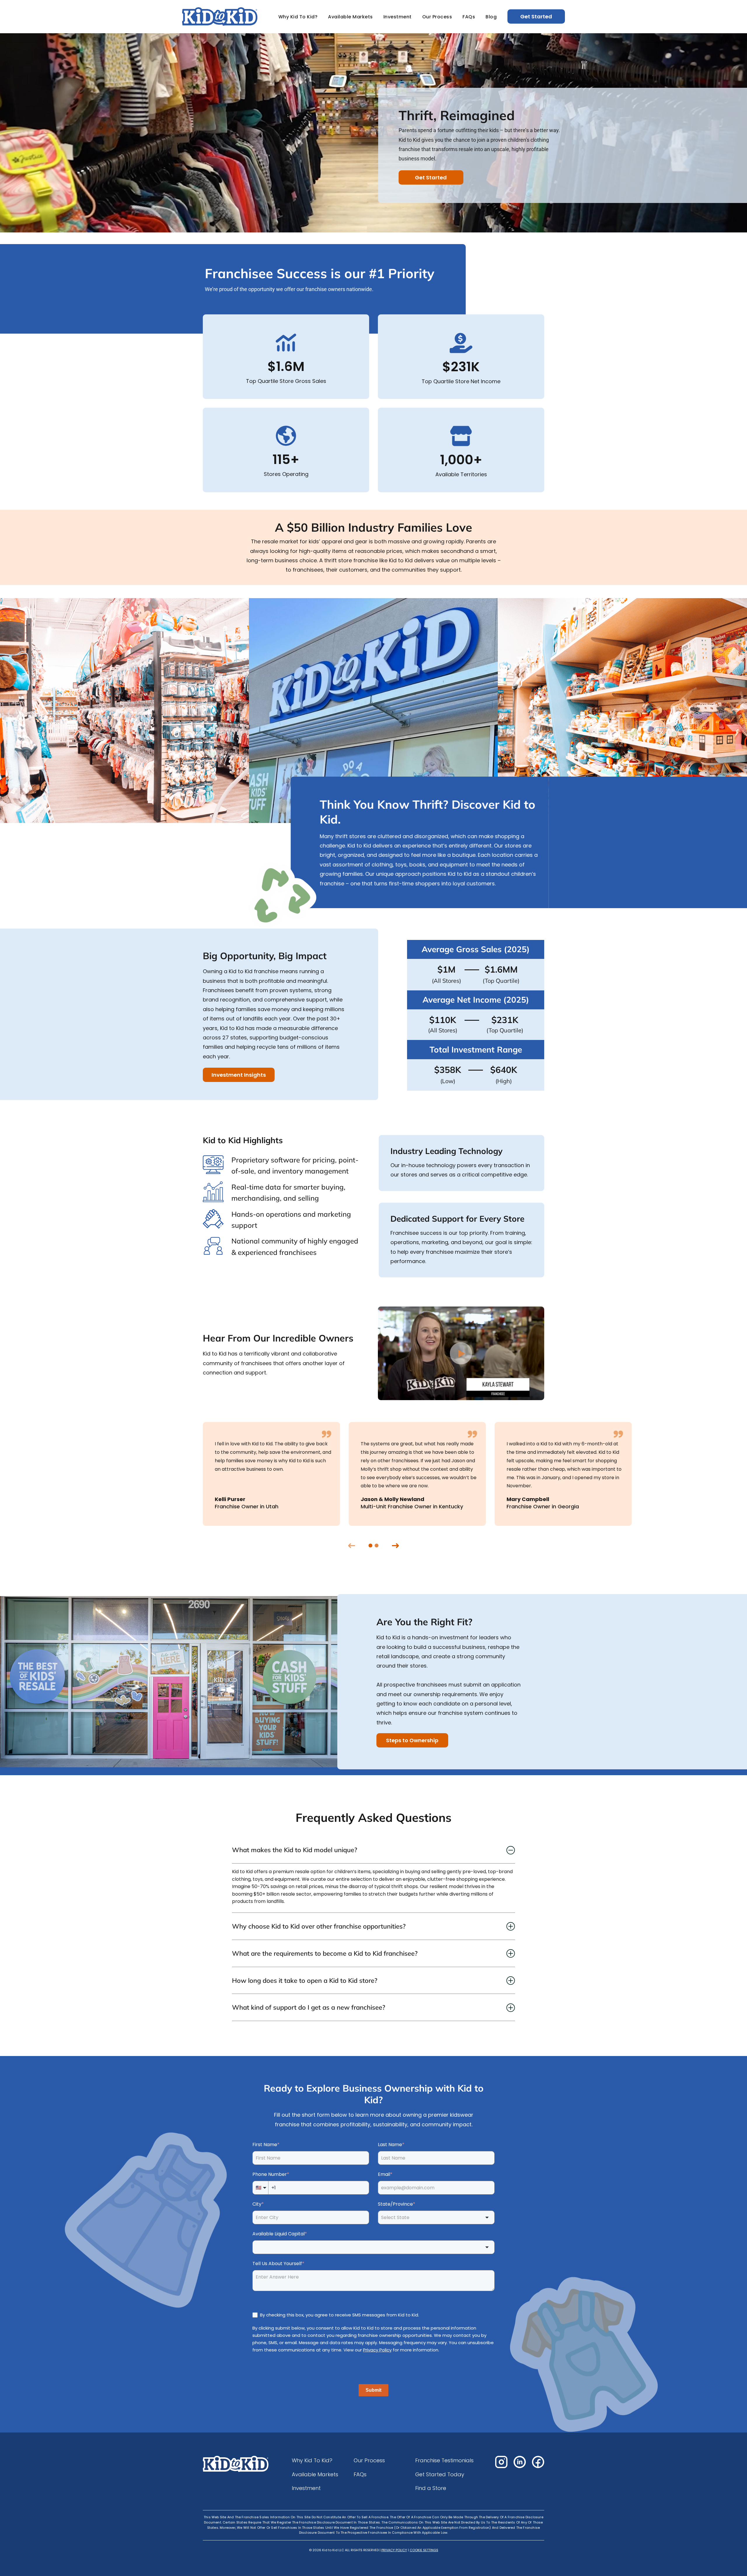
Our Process (437, 17)
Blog (491, 17)
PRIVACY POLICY (394, 2550)
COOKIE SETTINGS (424, 2550)
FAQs (469, 17)
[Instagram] (501, 2462)
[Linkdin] (520, 2462)
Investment (398, 17)
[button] (461, 1353)
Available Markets (350, 17)
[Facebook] (538, 2462)
